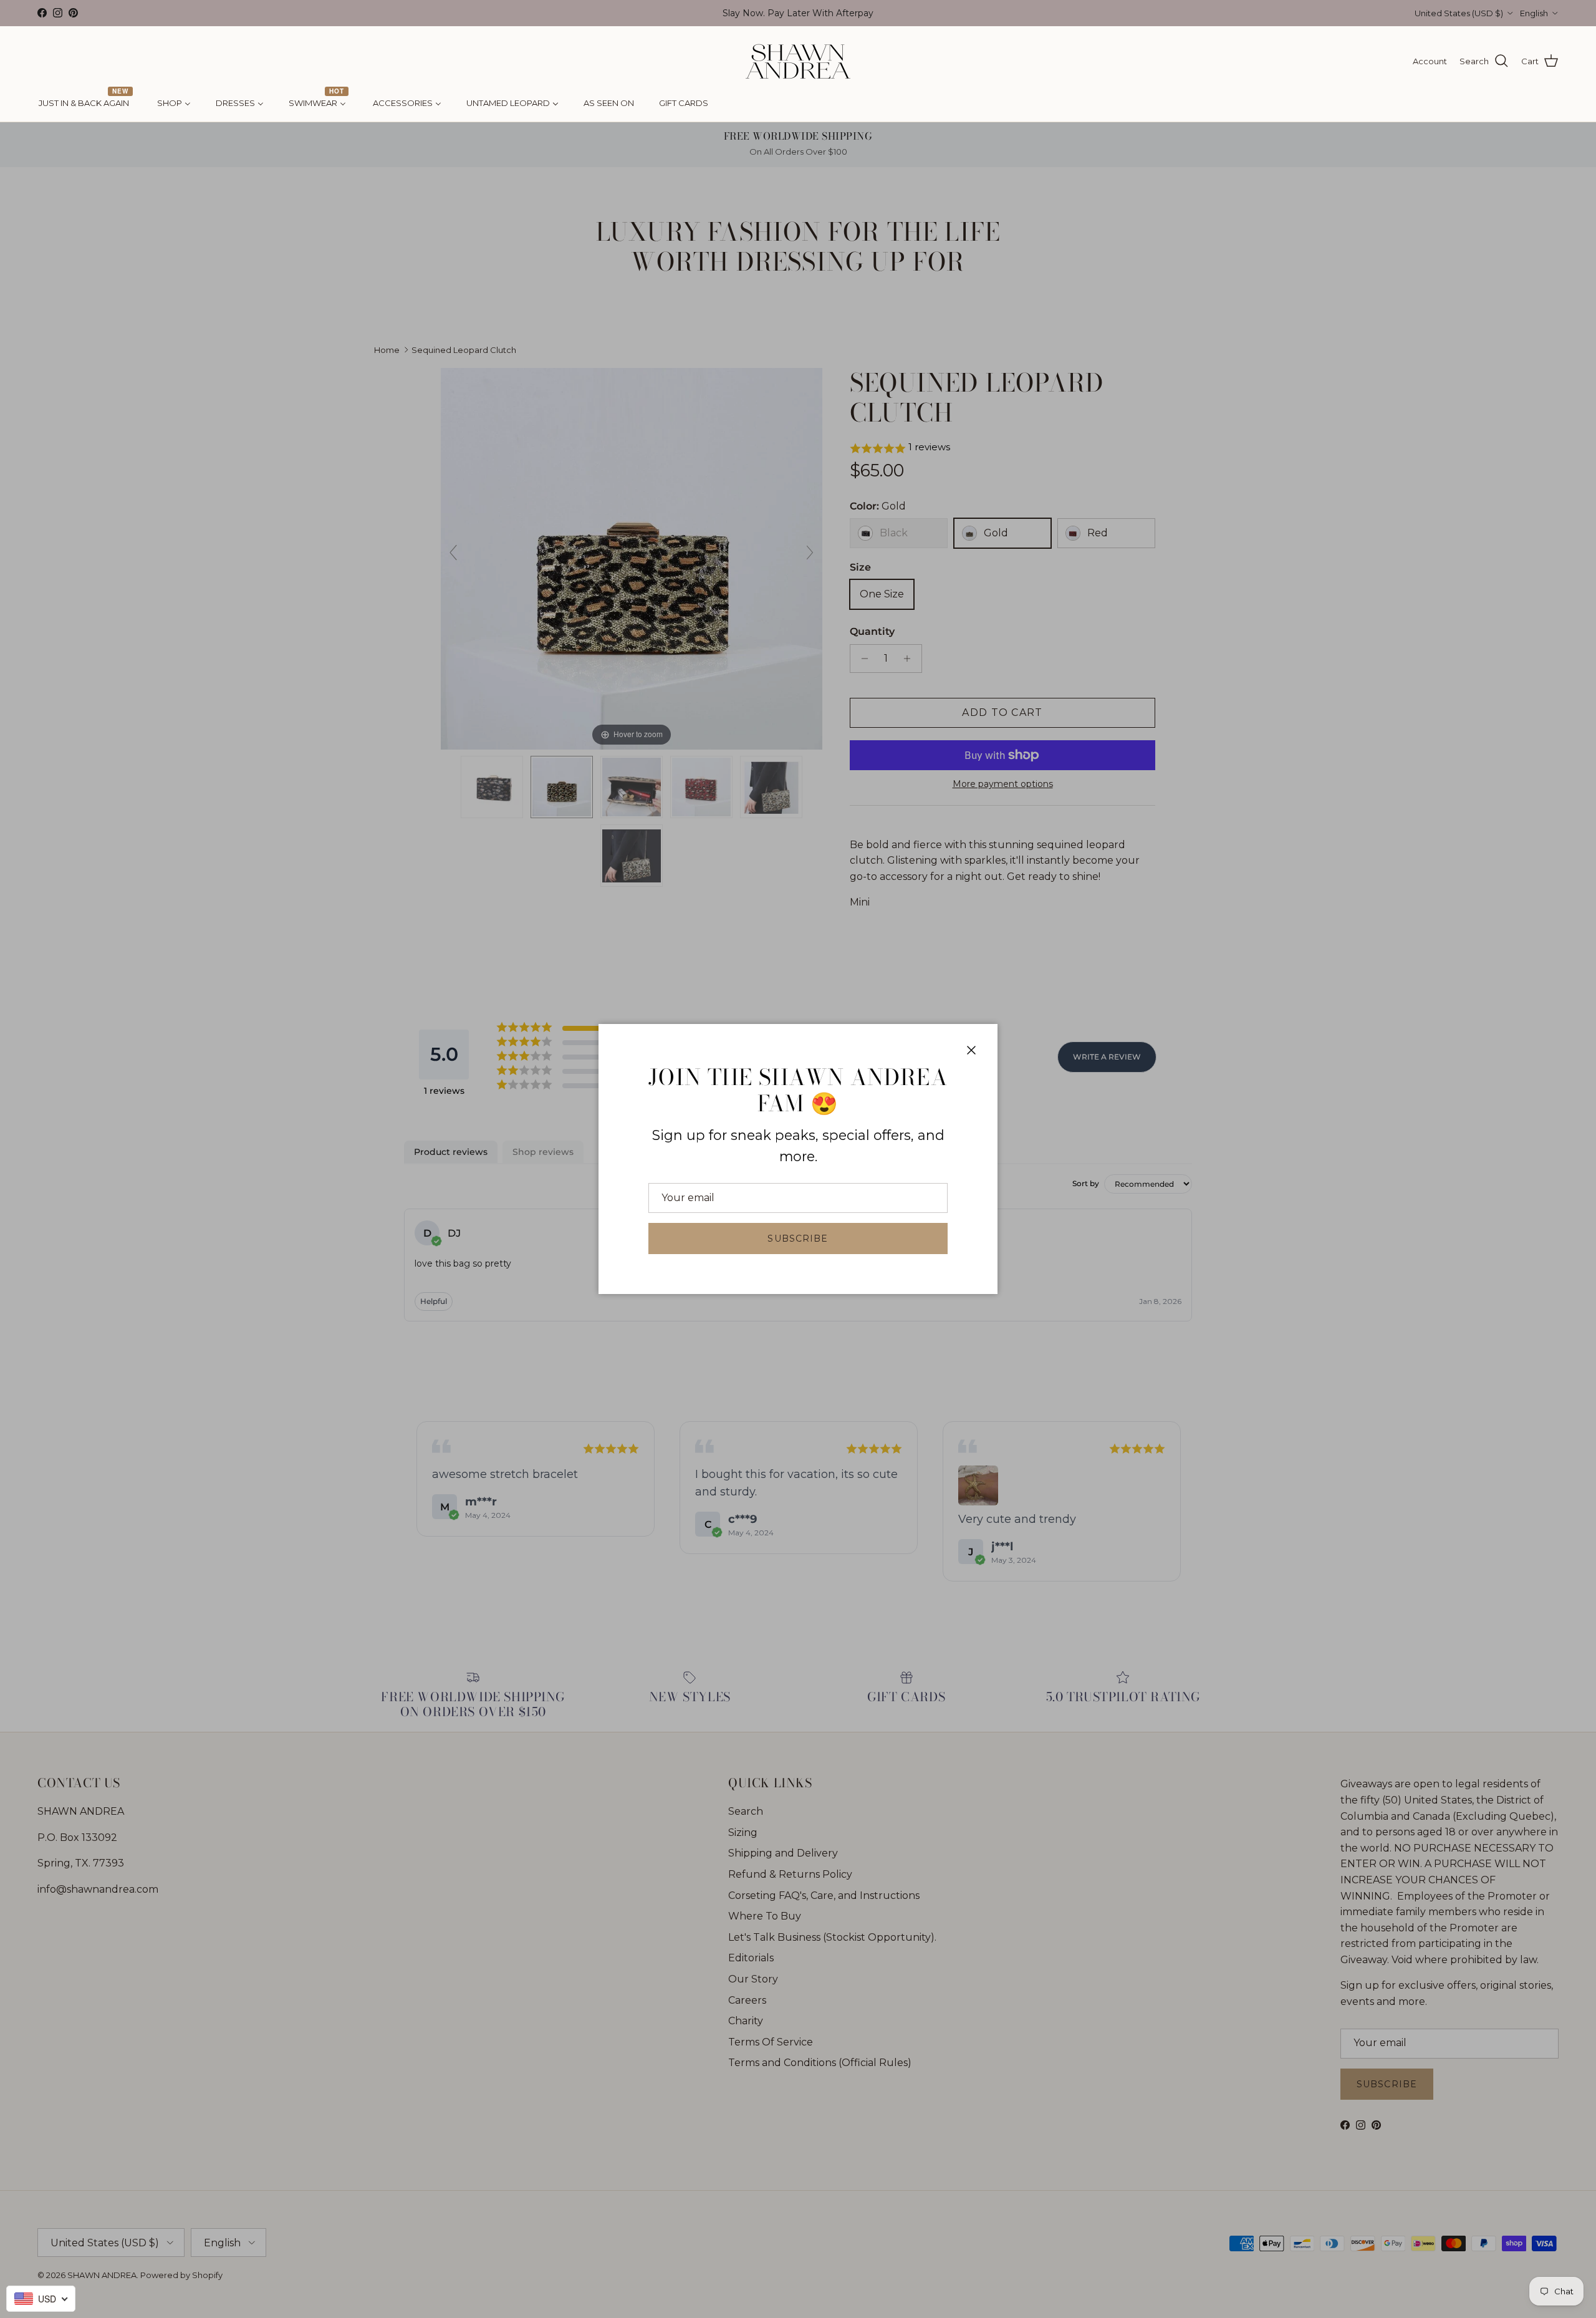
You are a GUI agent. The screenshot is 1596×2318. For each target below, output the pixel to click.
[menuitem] (85, 104)
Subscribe (798, 1239)
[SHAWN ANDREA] (798, 61)
